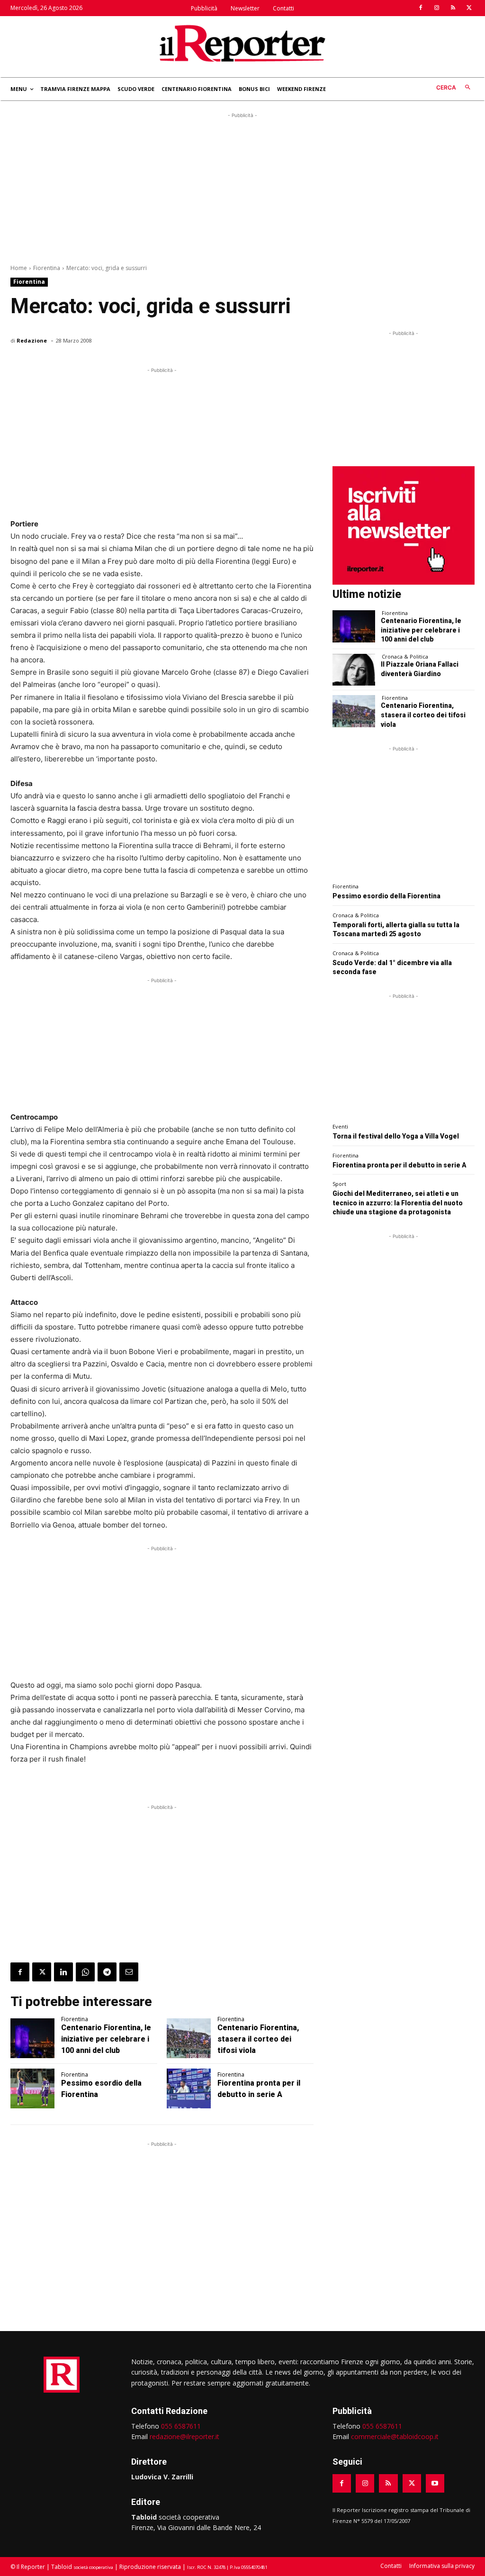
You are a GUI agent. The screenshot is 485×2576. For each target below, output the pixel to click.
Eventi (340, 1126)
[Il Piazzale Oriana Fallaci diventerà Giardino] (354, 670)
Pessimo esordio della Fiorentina (386, 896)
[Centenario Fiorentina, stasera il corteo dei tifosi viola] (189, 2038)
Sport (339, 1184)
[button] (455, 88)
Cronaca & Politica (405, 656)
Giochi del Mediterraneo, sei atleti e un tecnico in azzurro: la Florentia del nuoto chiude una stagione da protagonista (398, 1203)
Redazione (32, 340)
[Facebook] (421, 8)
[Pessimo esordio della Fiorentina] (32, 2088)
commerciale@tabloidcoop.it (395, 2436)
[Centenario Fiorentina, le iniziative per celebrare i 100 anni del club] (32, 2038)
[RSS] (453, 8)
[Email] (129, 1972)
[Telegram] (107, 1972)
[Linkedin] (63, 1972)
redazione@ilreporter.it (184, 2436)
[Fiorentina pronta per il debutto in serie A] (189, 2088)
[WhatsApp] (85, 1972)
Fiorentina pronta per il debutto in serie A (399, 1165)
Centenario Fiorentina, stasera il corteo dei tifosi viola (258, 2039)
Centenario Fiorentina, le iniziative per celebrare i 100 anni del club (106, 2039)
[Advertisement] (242, 187)
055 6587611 (181, 2426)
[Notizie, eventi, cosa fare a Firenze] (242, 43)
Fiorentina (47, 268)
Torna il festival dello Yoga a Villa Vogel (396, 1136)
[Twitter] (469, 8)
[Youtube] (435, 2483)
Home (19, 268)
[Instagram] (437, 8)
